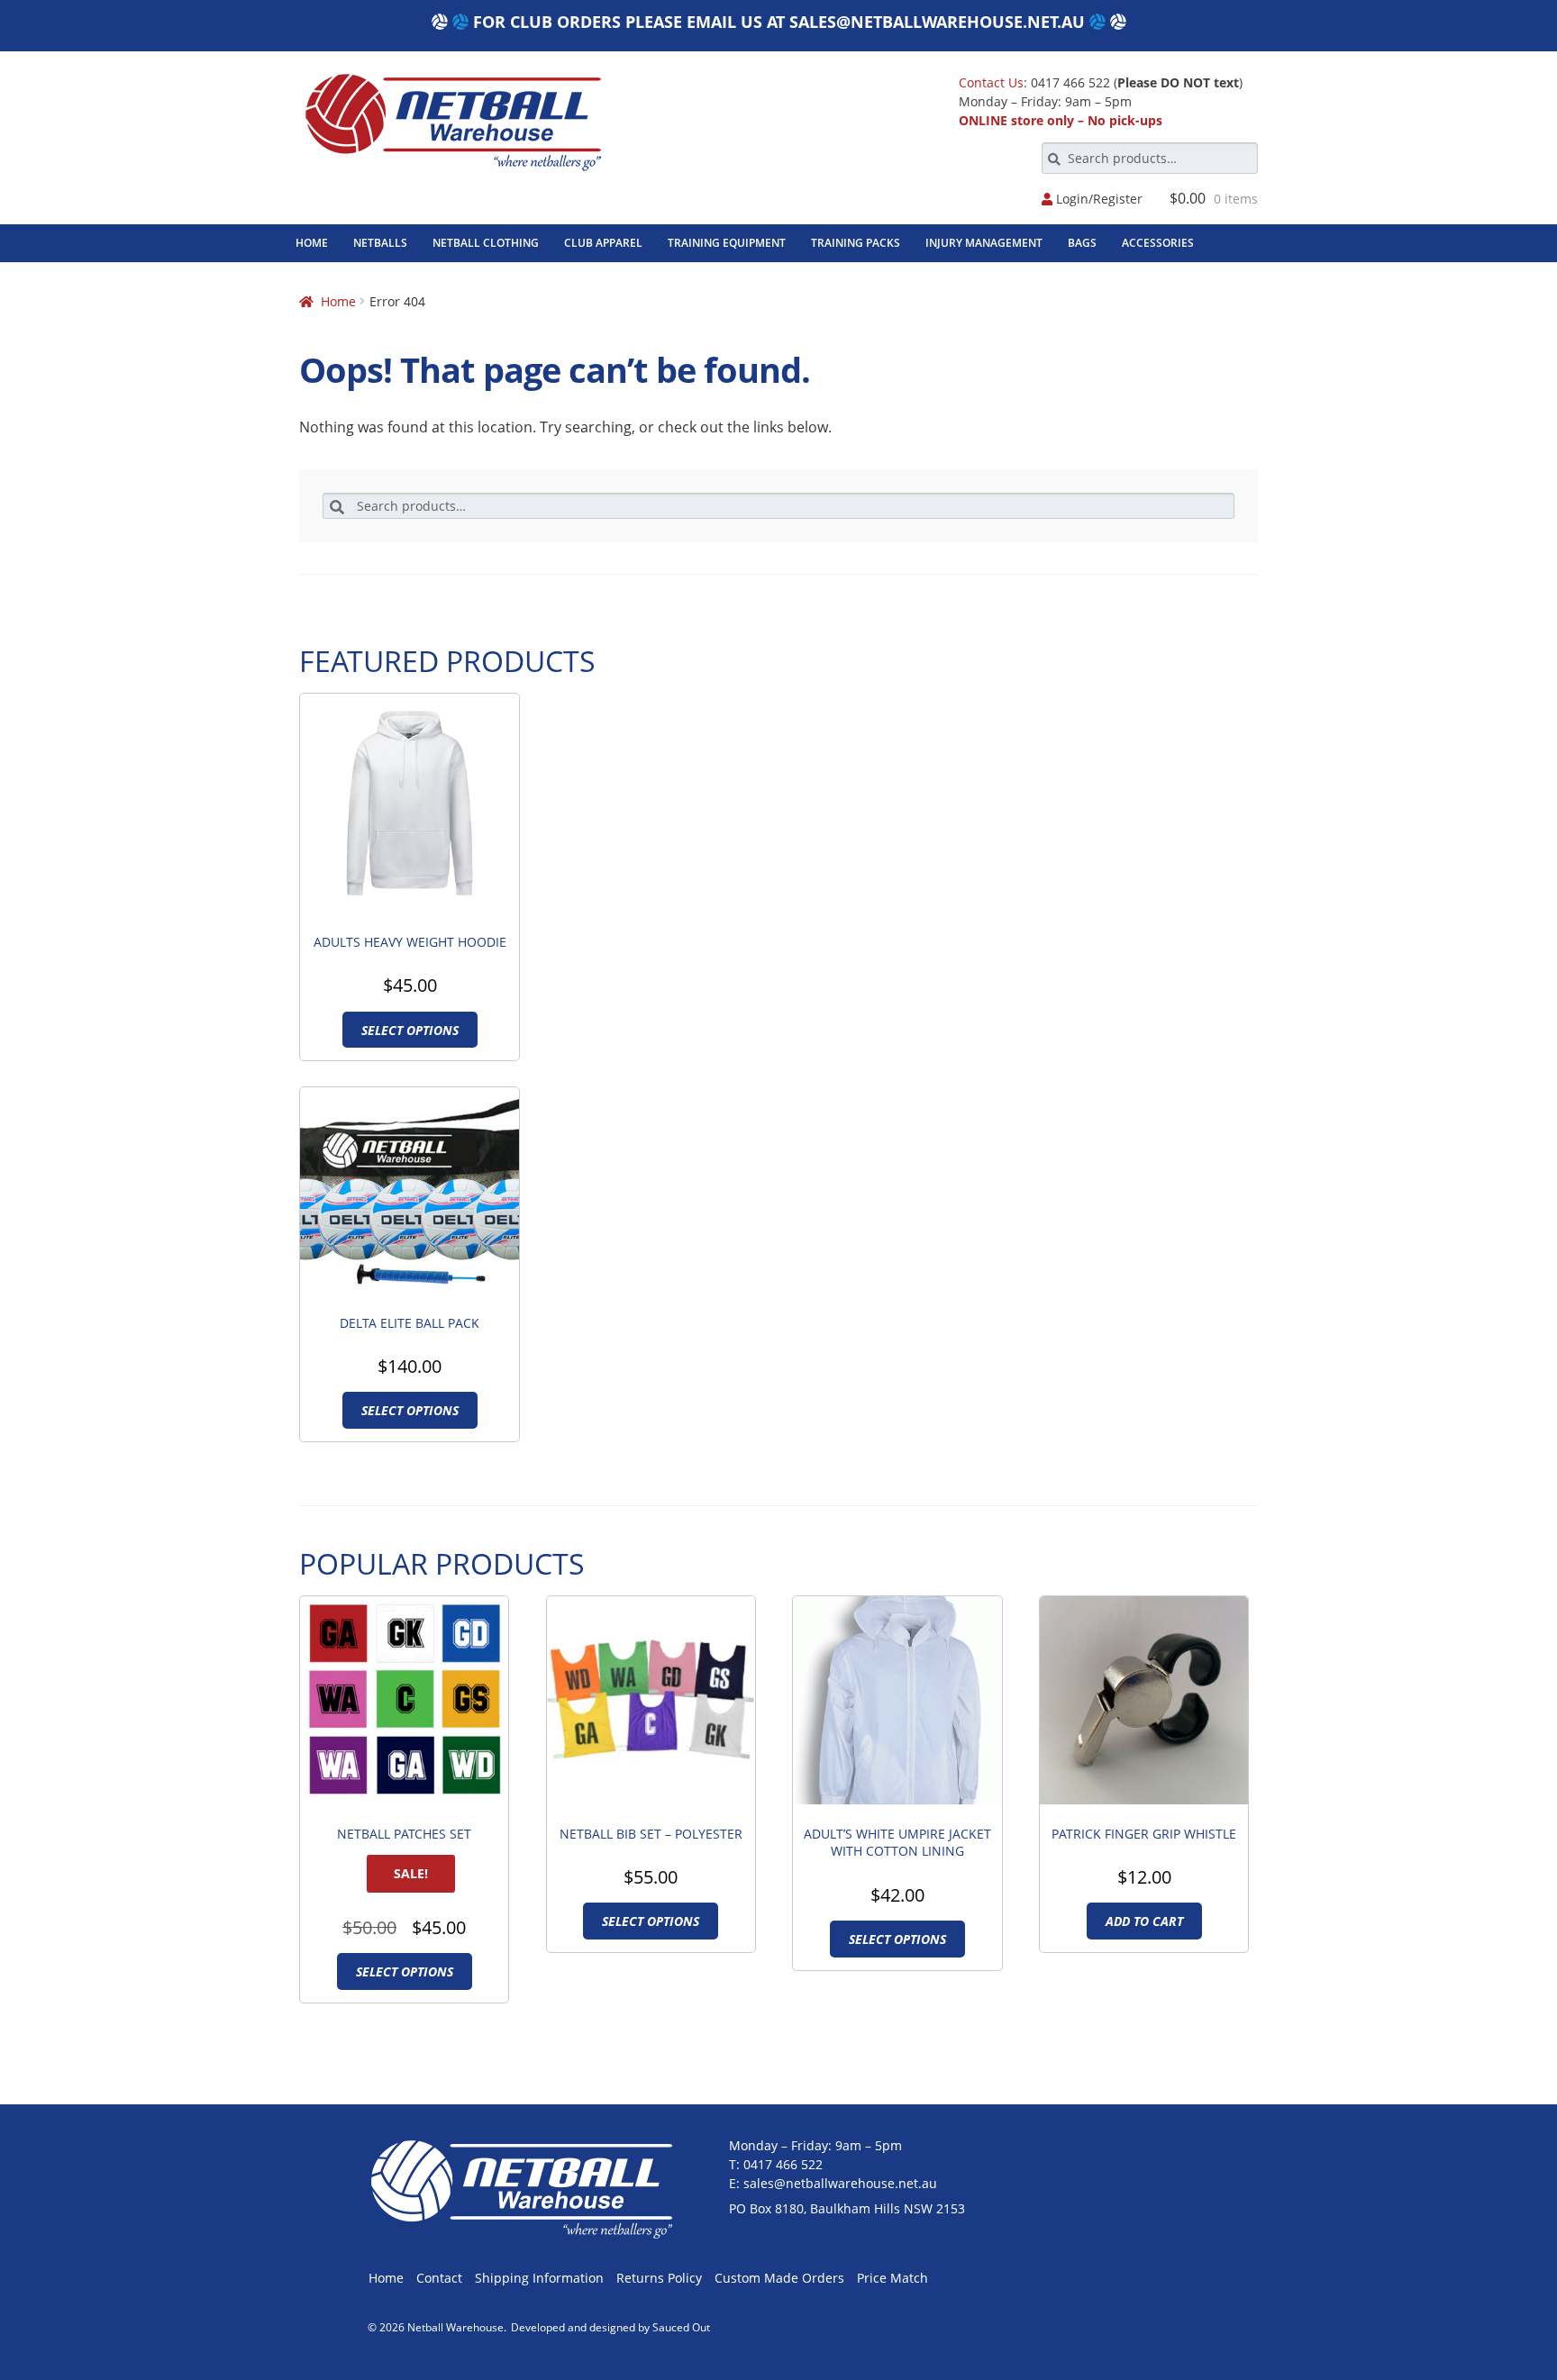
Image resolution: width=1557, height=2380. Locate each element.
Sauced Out (681, 2327)
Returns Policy (659, 2278)
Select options (410, 1030)
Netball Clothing (486, 243)
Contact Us (991, 82)
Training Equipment (727, 243)
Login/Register (1097, 200)
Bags (1082, 243)
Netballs (380, 243)
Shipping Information (539, 2278)
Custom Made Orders (779, 2278)
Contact (439, 2278)
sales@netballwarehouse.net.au (937, 22)
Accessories (1158, 243)
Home (312, 243)
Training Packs (856, 243)
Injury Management (984, 243)
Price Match (892, 2278)
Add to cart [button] (1144, 1921)
